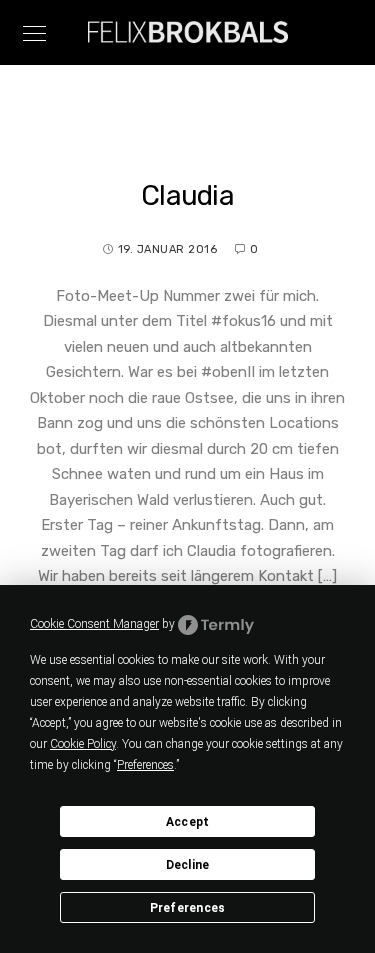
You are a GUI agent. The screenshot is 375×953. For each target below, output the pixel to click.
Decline (188, 865)
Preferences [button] (145, 765)
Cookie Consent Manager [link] (94, 624)
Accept (188, 822)
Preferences (188, 908)
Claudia (187, 195)
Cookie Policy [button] (83, 744)
